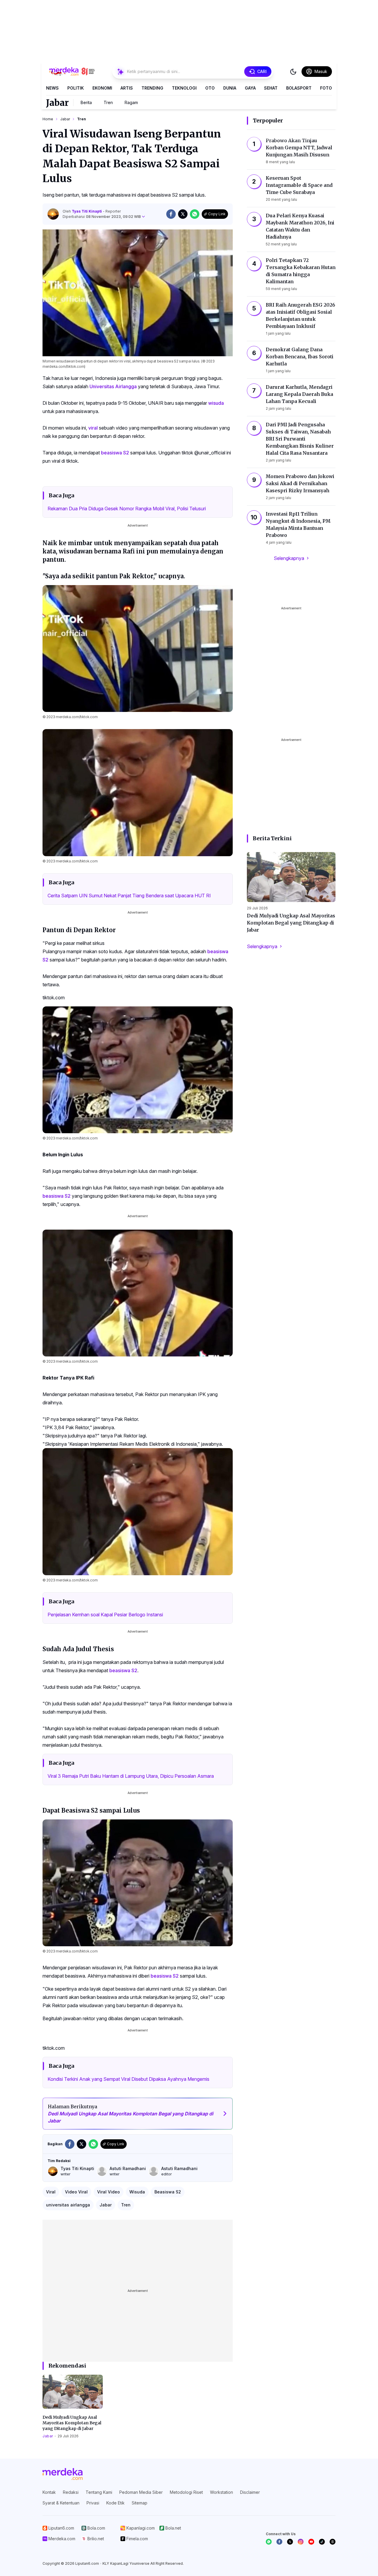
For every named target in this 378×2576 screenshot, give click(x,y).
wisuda (216, 403)
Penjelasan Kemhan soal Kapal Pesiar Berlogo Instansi (105, 1615)
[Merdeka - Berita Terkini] (72, 72)
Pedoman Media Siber (141, 2492)
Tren (108, 102)
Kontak (49, 2492)
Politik (76, 88)
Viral (51, 2192)
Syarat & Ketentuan (61, 2503)
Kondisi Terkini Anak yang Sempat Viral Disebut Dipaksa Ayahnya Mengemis (128, 2079)
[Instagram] (301, 2542)
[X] (290, 2542)
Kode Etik (115, 2503)
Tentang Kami (99, 2492)
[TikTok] (322, 2542)
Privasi (93, 2503)
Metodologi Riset (186, 2492)
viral (93, 428)
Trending (152, 88)
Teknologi (184, 88)
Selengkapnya (289, 558)
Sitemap (140, 2503)
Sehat (271, 88)
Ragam (131, 102)
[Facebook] (279, 2542)
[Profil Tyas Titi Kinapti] (53, 214)
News (52, 88)
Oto (210, 88)
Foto (326, 88)
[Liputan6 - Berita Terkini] (63, 2474)
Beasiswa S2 (168, 2192)
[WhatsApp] (269, 2542)
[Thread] (333, 2542)
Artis (127, 88)
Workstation (221, 2492)
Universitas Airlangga (113, 386)
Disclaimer (250, 2492)
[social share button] (171, 214)
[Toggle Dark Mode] (293, 72)
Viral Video (109, 2192)
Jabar (57, 103)
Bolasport (299, 88)
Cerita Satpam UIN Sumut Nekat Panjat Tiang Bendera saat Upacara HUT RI (129, 896)
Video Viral (76, 2192)
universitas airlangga (68, 2205)
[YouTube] (311, 2542)
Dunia (230, 88)
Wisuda (137, 2192)
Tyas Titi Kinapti (87, 211)
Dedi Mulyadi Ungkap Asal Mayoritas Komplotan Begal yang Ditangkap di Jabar (72, 2423)
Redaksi (71, 2492)
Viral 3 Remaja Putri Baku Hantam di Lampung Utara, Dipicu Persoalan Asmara (131, 1776)
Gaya (250, 88)
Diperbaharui (102, 217)
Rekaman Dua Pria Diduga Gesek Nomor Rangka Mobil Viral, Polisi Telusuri (127, 509)
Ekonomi (102, 88)
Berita (86, 102)
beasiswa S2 (115, 453)
